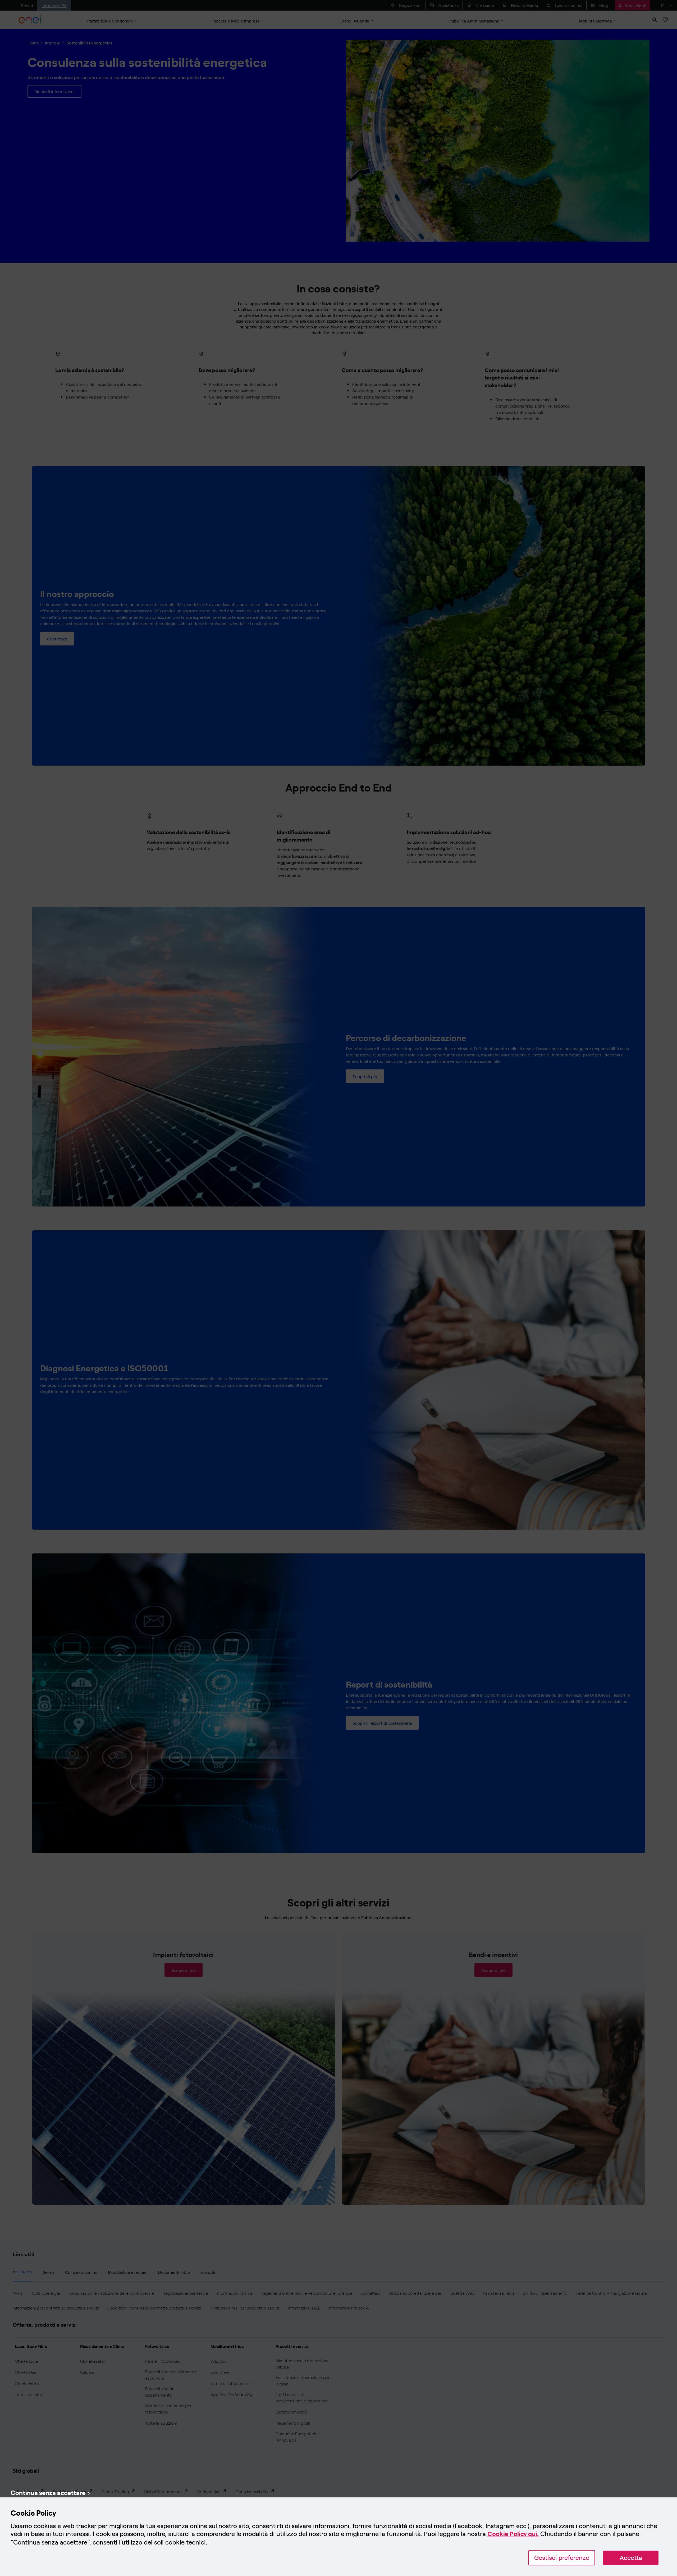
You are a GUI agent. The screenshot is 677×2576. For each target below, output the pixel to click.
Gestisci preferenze (562, 2558)
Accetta (631, 2558)
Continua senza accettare (48, 2492)
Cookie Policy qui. (513, 2534)
